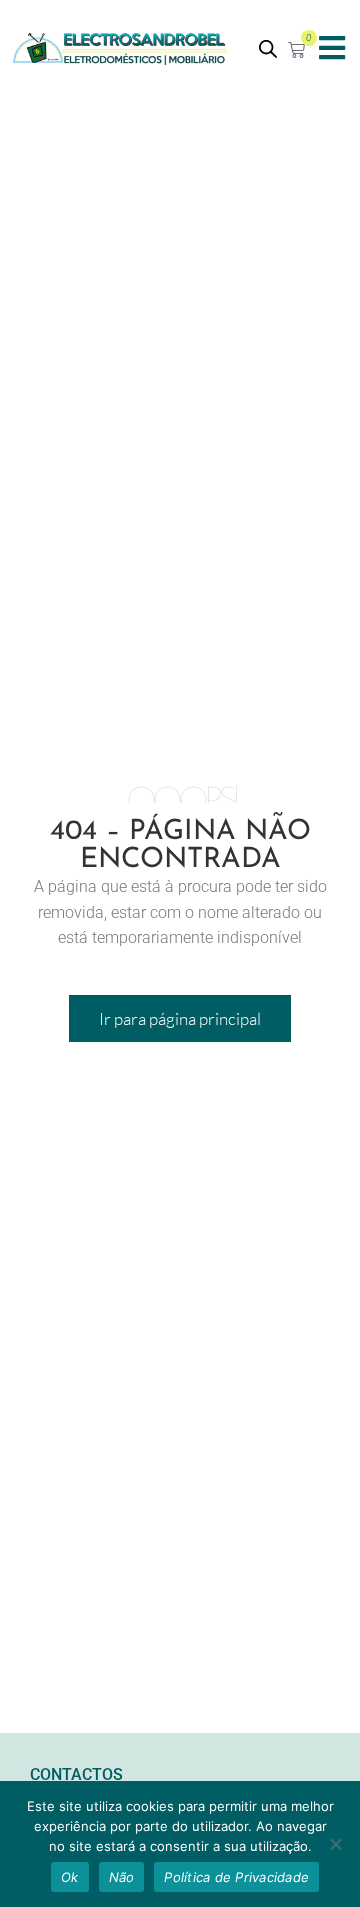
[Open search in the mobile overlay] (268, 48)
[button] (332, 47)
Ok (70, 1877)
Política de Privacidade (236, 1877)
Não (122, 1877)
